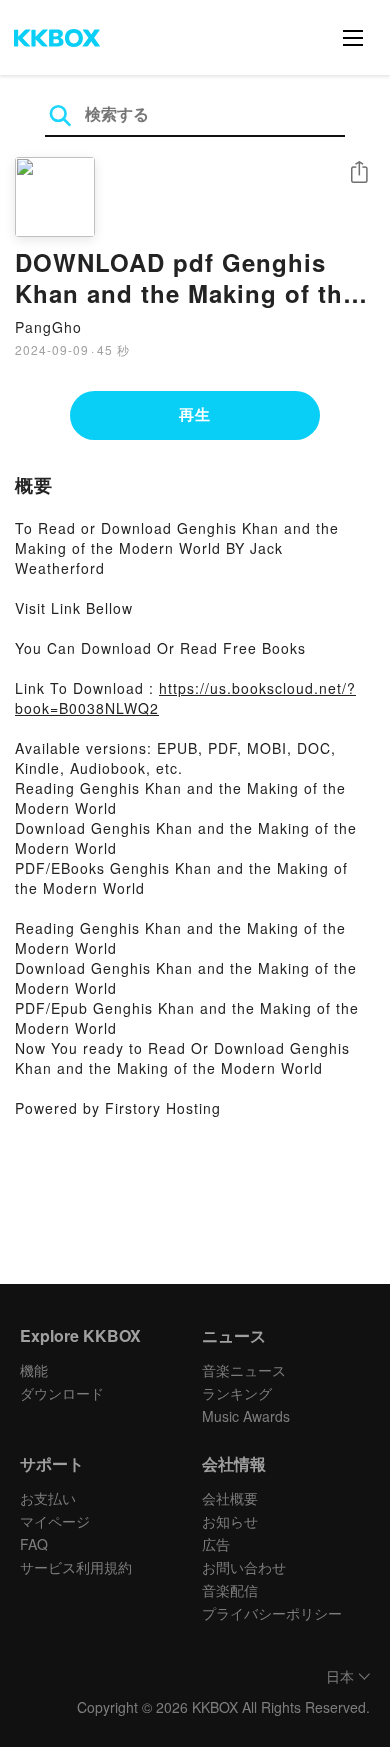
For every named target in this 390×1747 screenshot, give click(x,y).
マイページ (55, 1521)
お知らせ (230, 1521)
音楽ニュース (244, 1370)
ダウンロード (62, 1393)
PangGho (48, 327)
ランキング (237, 1393)
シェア (359, 172)
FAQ (34, 1544)
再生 (195, 414)
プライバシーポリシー (272, 1613)
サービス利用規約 (76, 1567)
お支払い (48, 1498)
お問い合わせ (244, 1567)
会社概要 (230, 1498)
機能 (34, 1370)
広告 (216, 1544)
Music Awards (246, 1416)
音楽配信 (230, 1590)
